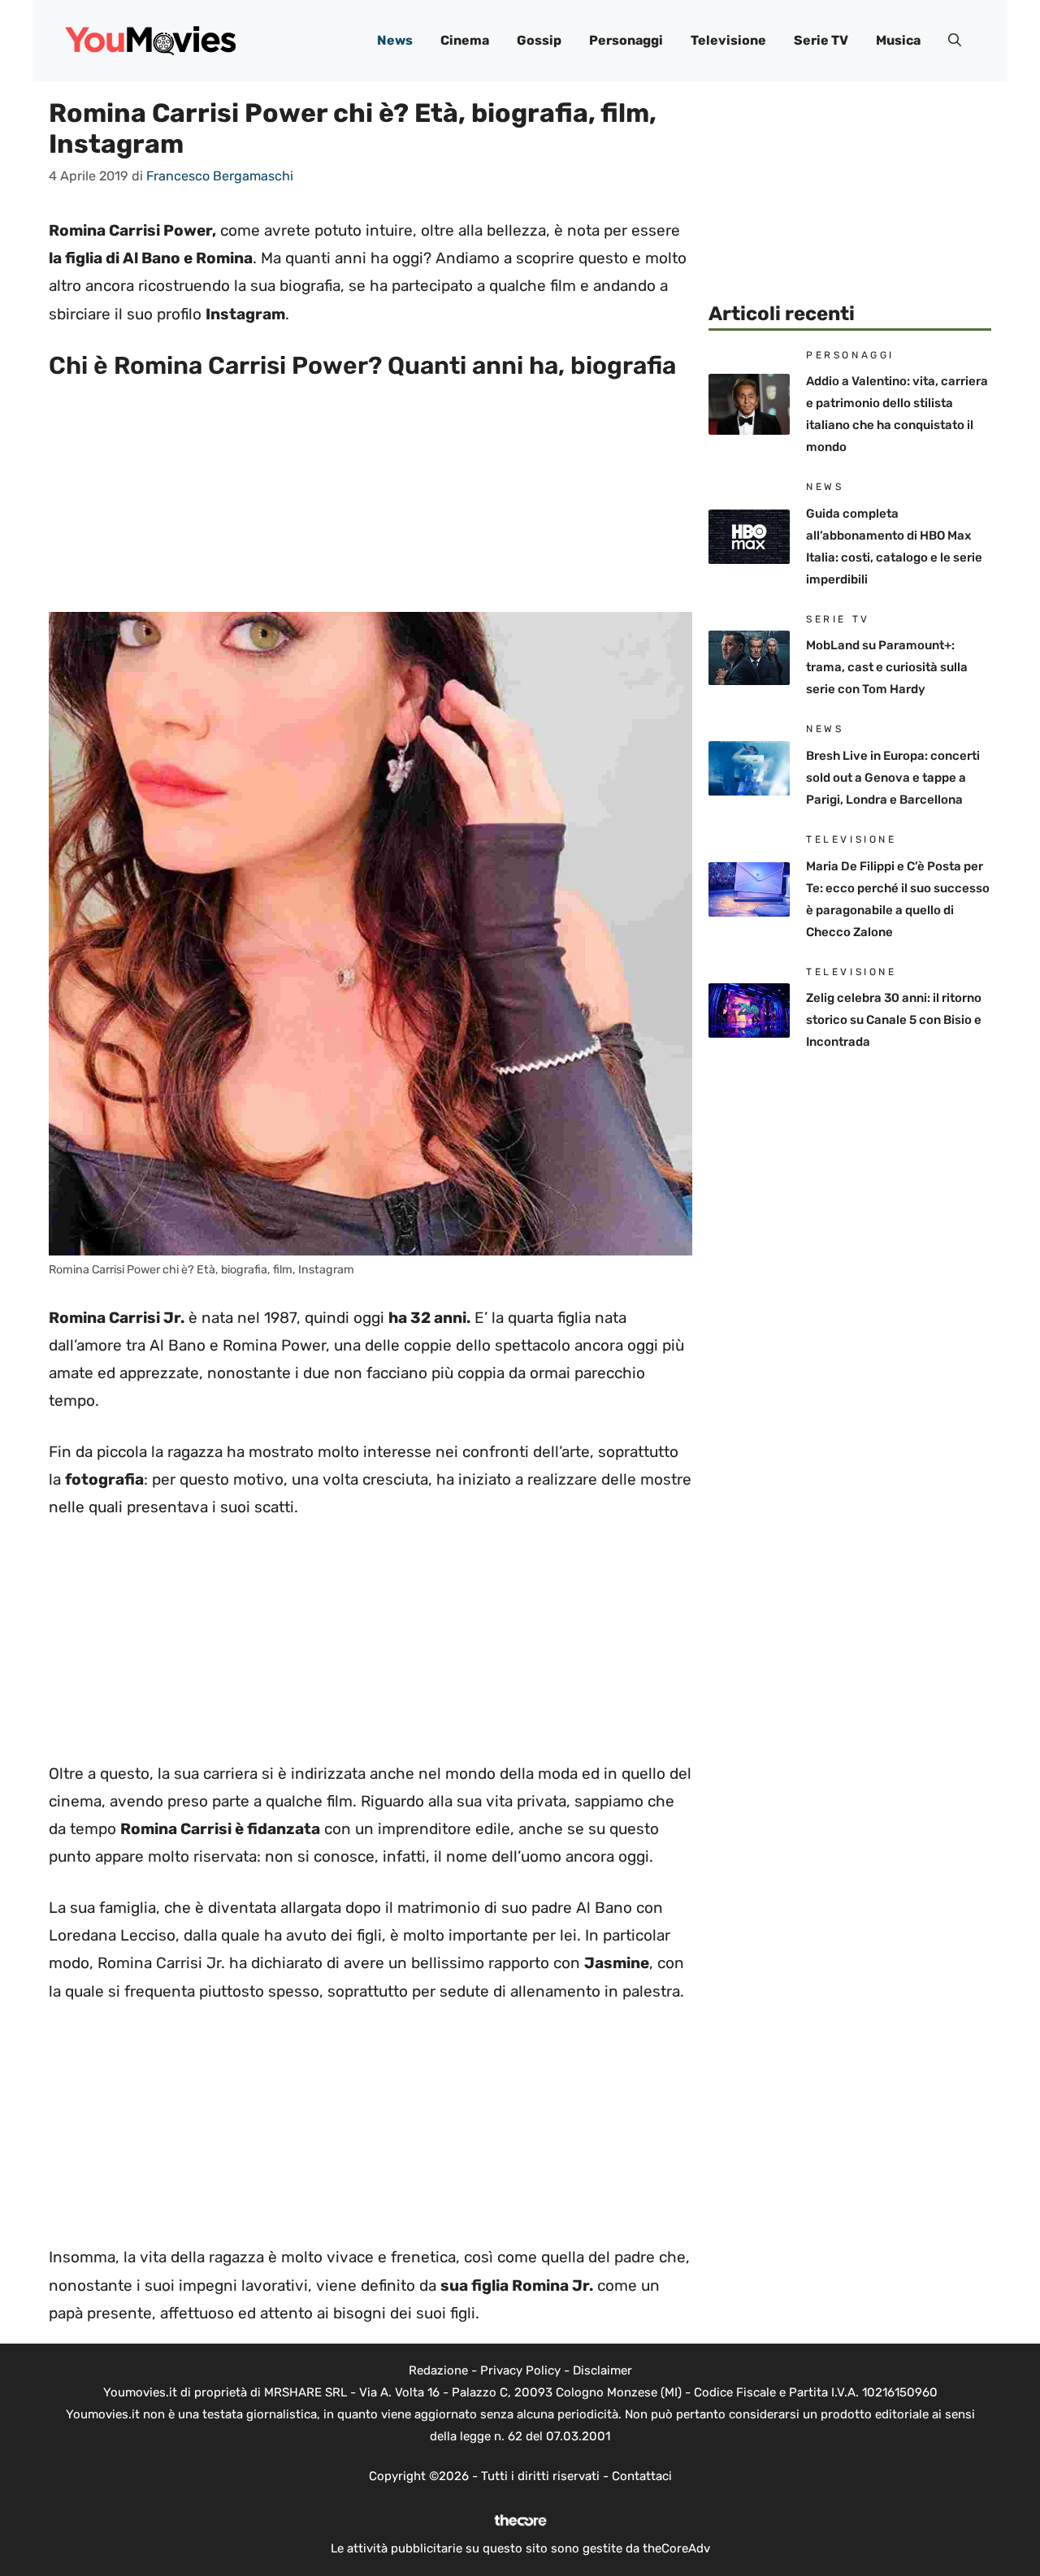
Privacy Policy (520, 2370)
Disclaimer (602, 2370)
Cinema (465, 40)
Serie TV (821, 40)
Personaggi (626, 40)
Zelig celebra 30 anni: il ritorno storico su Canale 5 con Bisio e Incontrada (894, 1020)
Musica (898, 40)
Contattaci (642, 2476)
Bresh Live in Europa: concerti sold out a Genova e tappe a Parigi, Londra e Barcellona (893, 778)
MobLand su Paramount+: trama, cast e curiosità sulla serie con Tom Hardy (887, 667)
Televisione (728, 40)
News (395, 40)
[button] (955, 41)
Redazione (438, 2370)
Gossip (539, 40)
